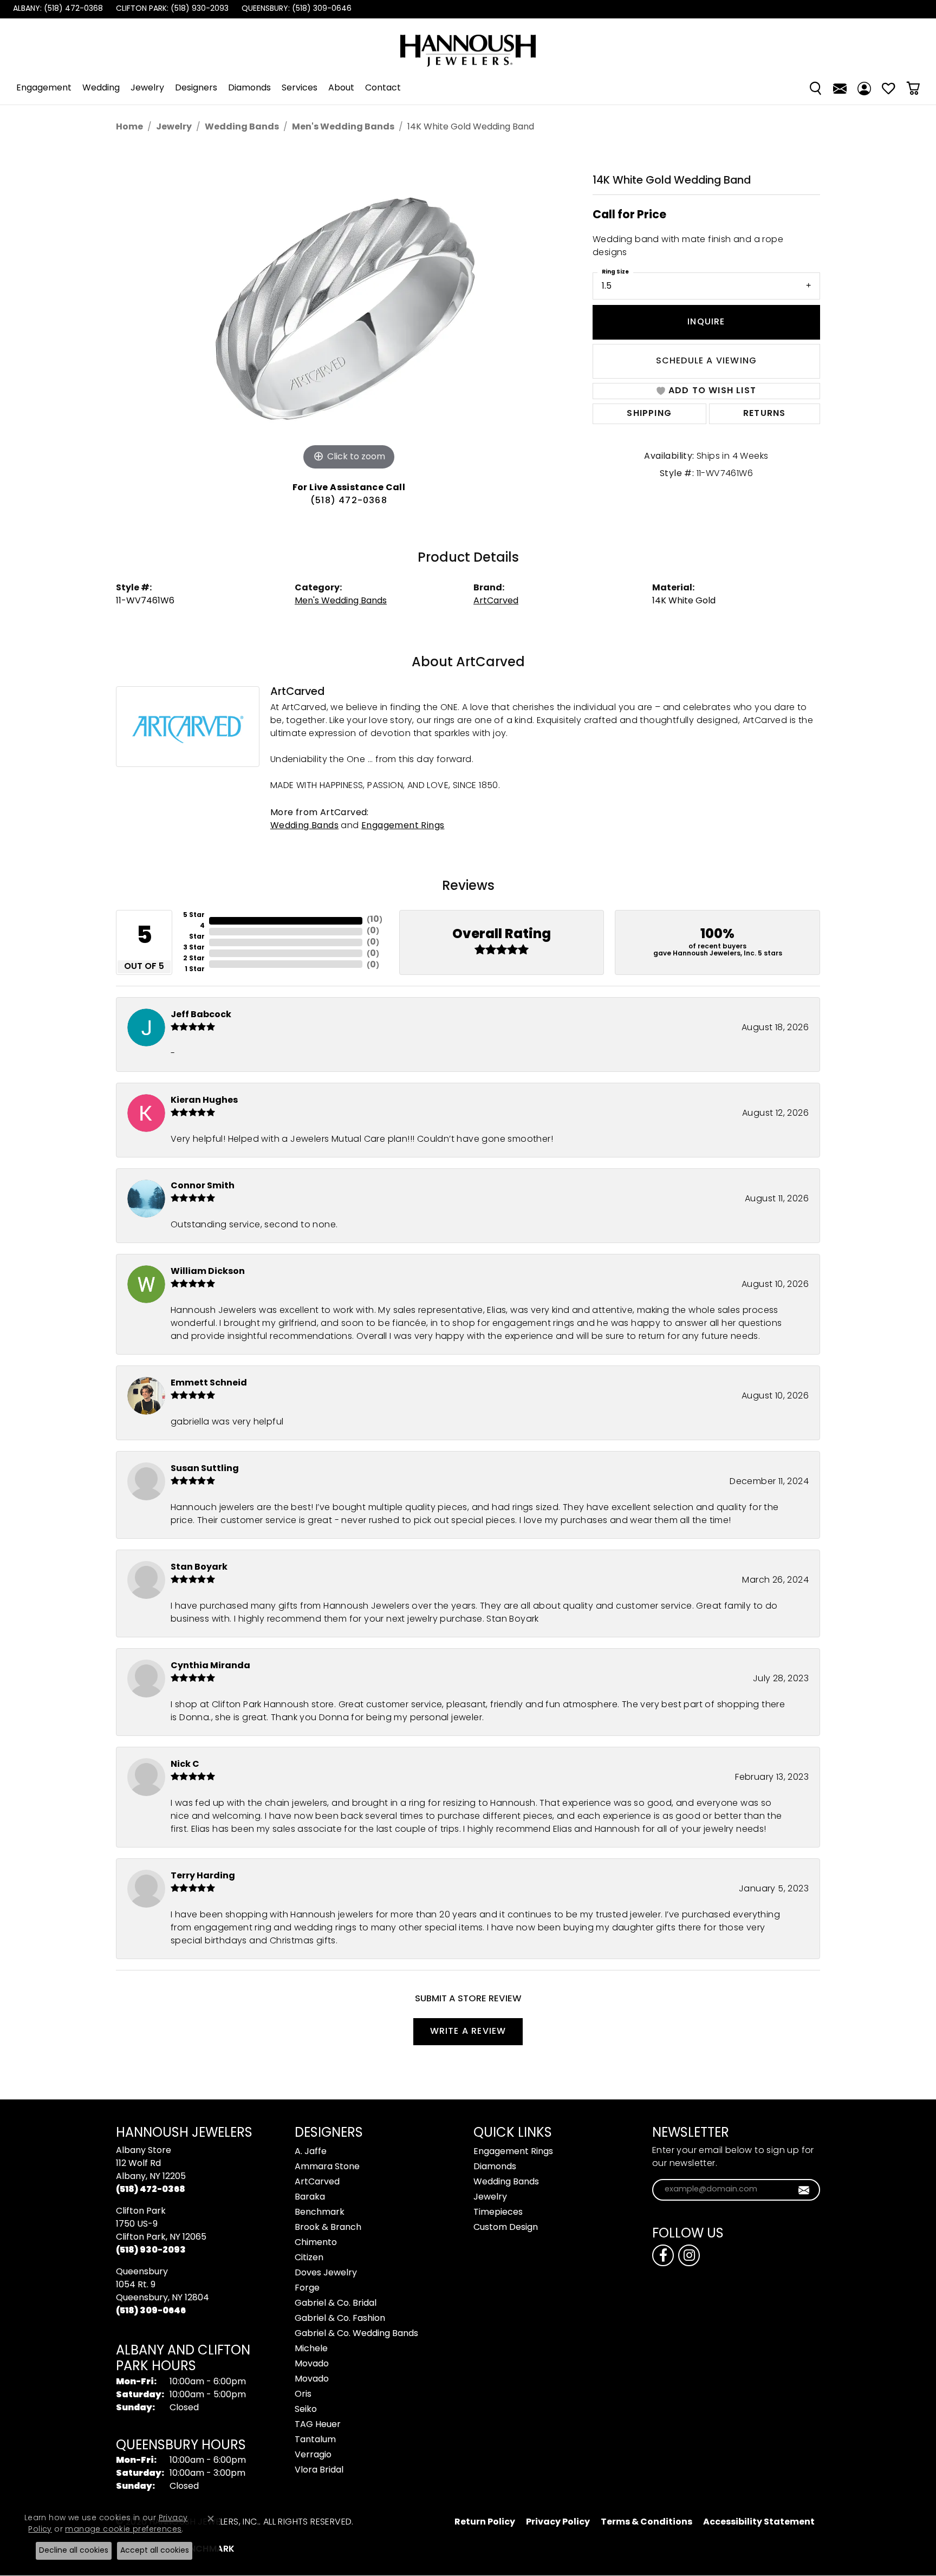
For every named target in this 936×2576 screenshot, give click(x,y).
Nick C (185, 1765)
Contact (383, 88)
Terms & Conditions (646, 2522)
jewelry (174, 127)
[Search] (815, 88)
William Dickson (208, 1272)
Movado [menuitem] (312, 2364)
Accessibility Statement (759, 2522)
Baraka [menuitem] (310, 2197)
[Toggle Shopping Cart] (913, 88)
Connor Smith (203, 1186)
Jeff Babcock (201, 1015)
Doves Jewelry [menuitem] (326, 2273)
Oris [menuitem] (303, 2395)
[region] (349, 310)
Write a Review (468, 2032)
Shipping (649, 414)
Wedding (101, 88)
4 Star (197, 932)
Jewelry (147, 88)
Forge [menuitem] (307, 2288)
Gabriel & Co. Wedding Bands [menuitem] (356, 2334)
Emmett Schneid (209, 1383)
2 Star (194, 959)
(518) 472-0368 (349, 501)
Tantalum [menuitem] (315, 2440)
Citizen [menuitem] (309, 2258)
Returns (764, 414)
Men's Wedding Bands (343, 127)
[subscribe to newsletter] (804, 2190)
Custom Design (506, 2228)
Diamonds (249, 88)
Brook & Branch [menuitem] (328, 2228)
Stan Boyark (199, 1567)
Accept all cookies (155, 2551)
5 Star (194, 915)
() (375, 920)
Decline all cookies (74, 2551)
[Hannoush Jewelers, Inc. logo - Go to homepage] (468, 45)
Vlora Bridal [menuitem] (319, 2470)
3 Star (194, 948)
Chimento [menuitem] (316, 2243)
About (341, 88)
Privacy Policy (558, 2522)
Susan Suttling (205, 1469)
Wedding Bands (242, 127)
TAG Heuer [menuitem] (318, 2425)
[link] (57, 9)
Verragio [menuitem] (313, 2455)
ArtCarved (496, 601)
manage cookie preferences (123, 2530)
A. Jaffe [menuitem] (311, 2152)
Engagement (44, 88)
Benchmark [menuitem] (320, 2213)
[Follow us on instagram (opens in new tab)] (689, 2255)
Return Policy (485, 2522)
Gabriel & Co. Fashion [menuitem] (340, 2319)
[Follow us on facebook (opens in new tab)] (663, 2255)
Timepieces (498, 2213)
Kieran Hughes (204, 1101)
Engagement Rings (403, 826)
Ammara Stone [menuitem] (327, 2167)
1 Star (195, 970)
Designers (196, 88)
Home (129, 127)
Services (300, 88)
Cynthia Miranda (210, 1666)
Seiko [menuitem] (306, 2410)
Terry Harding (203, 1876)
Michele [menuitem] (311, 2349)
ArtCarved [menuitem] (317, 2182)
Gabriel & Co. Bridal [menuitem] (336, 2304)
